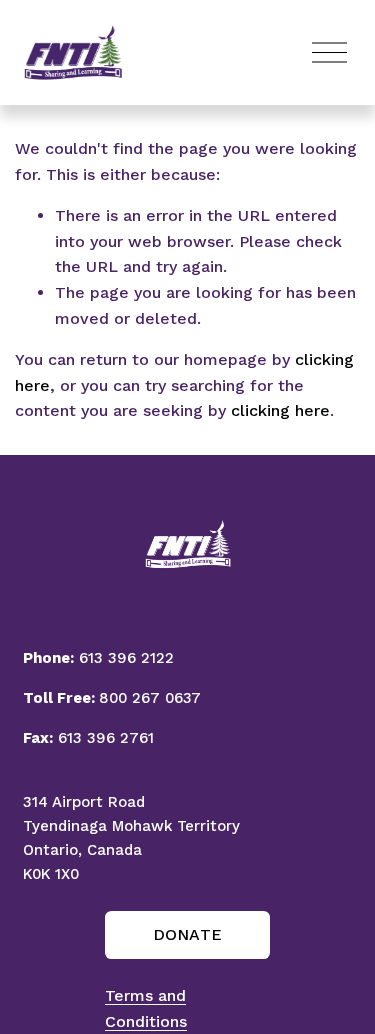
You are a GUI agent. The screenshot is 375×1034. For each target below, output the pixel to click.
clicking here (280, 410)
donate (188, 934)
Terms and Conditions (146, 1008)
